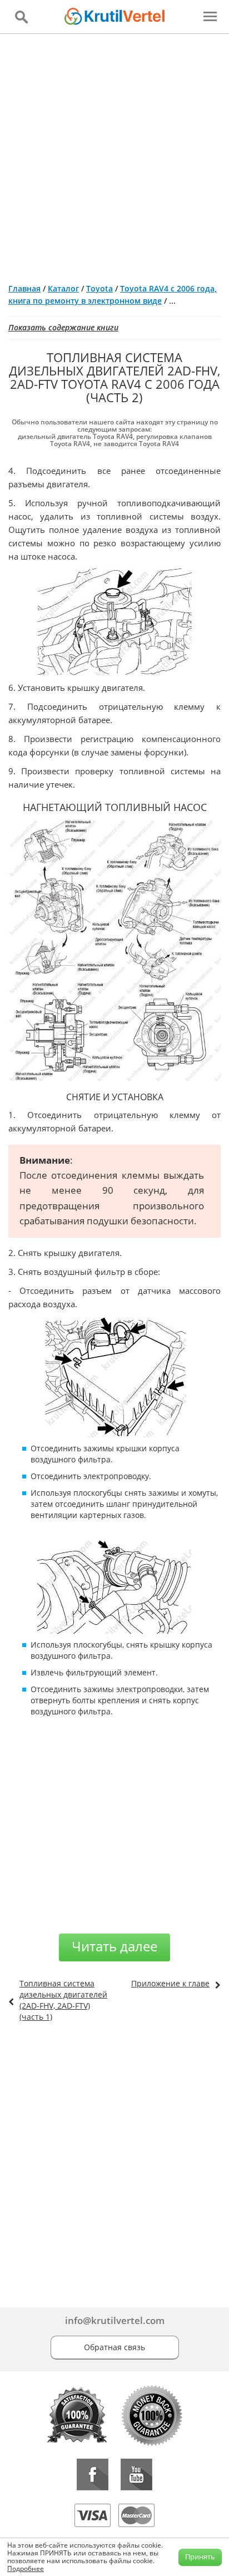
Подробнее (26, 2568)
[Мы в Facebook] (93, 2474)
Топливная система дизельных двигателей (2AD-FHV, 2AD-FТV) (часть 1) (63, 2000)
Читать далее (114, 1946)
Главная (24, 288)
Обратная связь (114, 2347)
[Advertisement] (114, 154)
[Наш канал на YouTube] (136, 2474)
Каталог (63, 288)
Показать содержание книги (63, 327)
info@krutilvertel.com (115, 2320)
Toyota (99, 288)
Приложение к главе (170, 1983)
